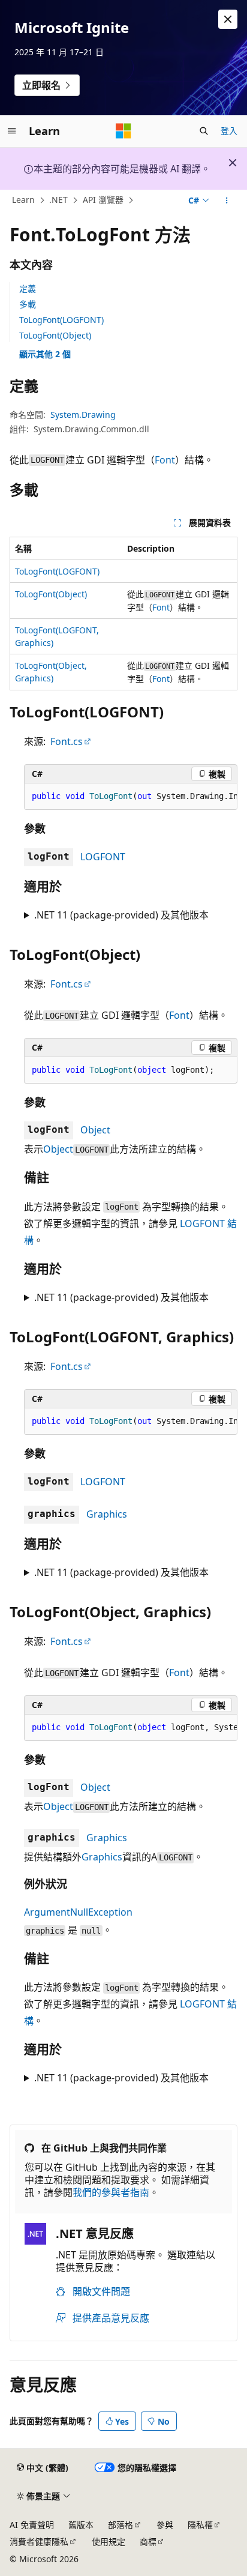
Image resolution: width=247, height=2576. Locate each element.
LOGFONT (103, 857)
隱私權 (200, 2525)
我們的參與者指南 (111, 2192)
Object (95, 1130)
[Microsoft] (123, 131)
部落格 (121, 2525)
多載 (28, 304)
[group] (131, 797)
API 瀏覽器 (103, 200)
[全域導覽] (12, 131)
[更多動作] (227, 201)
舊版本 (81, 2525)
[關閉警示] (228, 19)
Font (165, 460)
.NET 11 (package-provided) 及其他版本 (121, 915)
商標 (148, 2541)
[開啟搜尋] (204, 131)
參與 (165, 2525)
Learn (23, 200)
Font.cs (67, 741)
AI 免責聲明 (32, 2525)
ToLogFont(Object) (55, 335)
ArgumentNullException (78, 1912)
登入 (229, 131)
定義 (28, 288)
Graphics (107, 1514)
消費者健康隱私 (39, 2541)
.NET (58, 200)
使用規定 (109, 2541)
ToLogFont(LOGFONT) (61, 320)
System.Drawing (83, 415)
